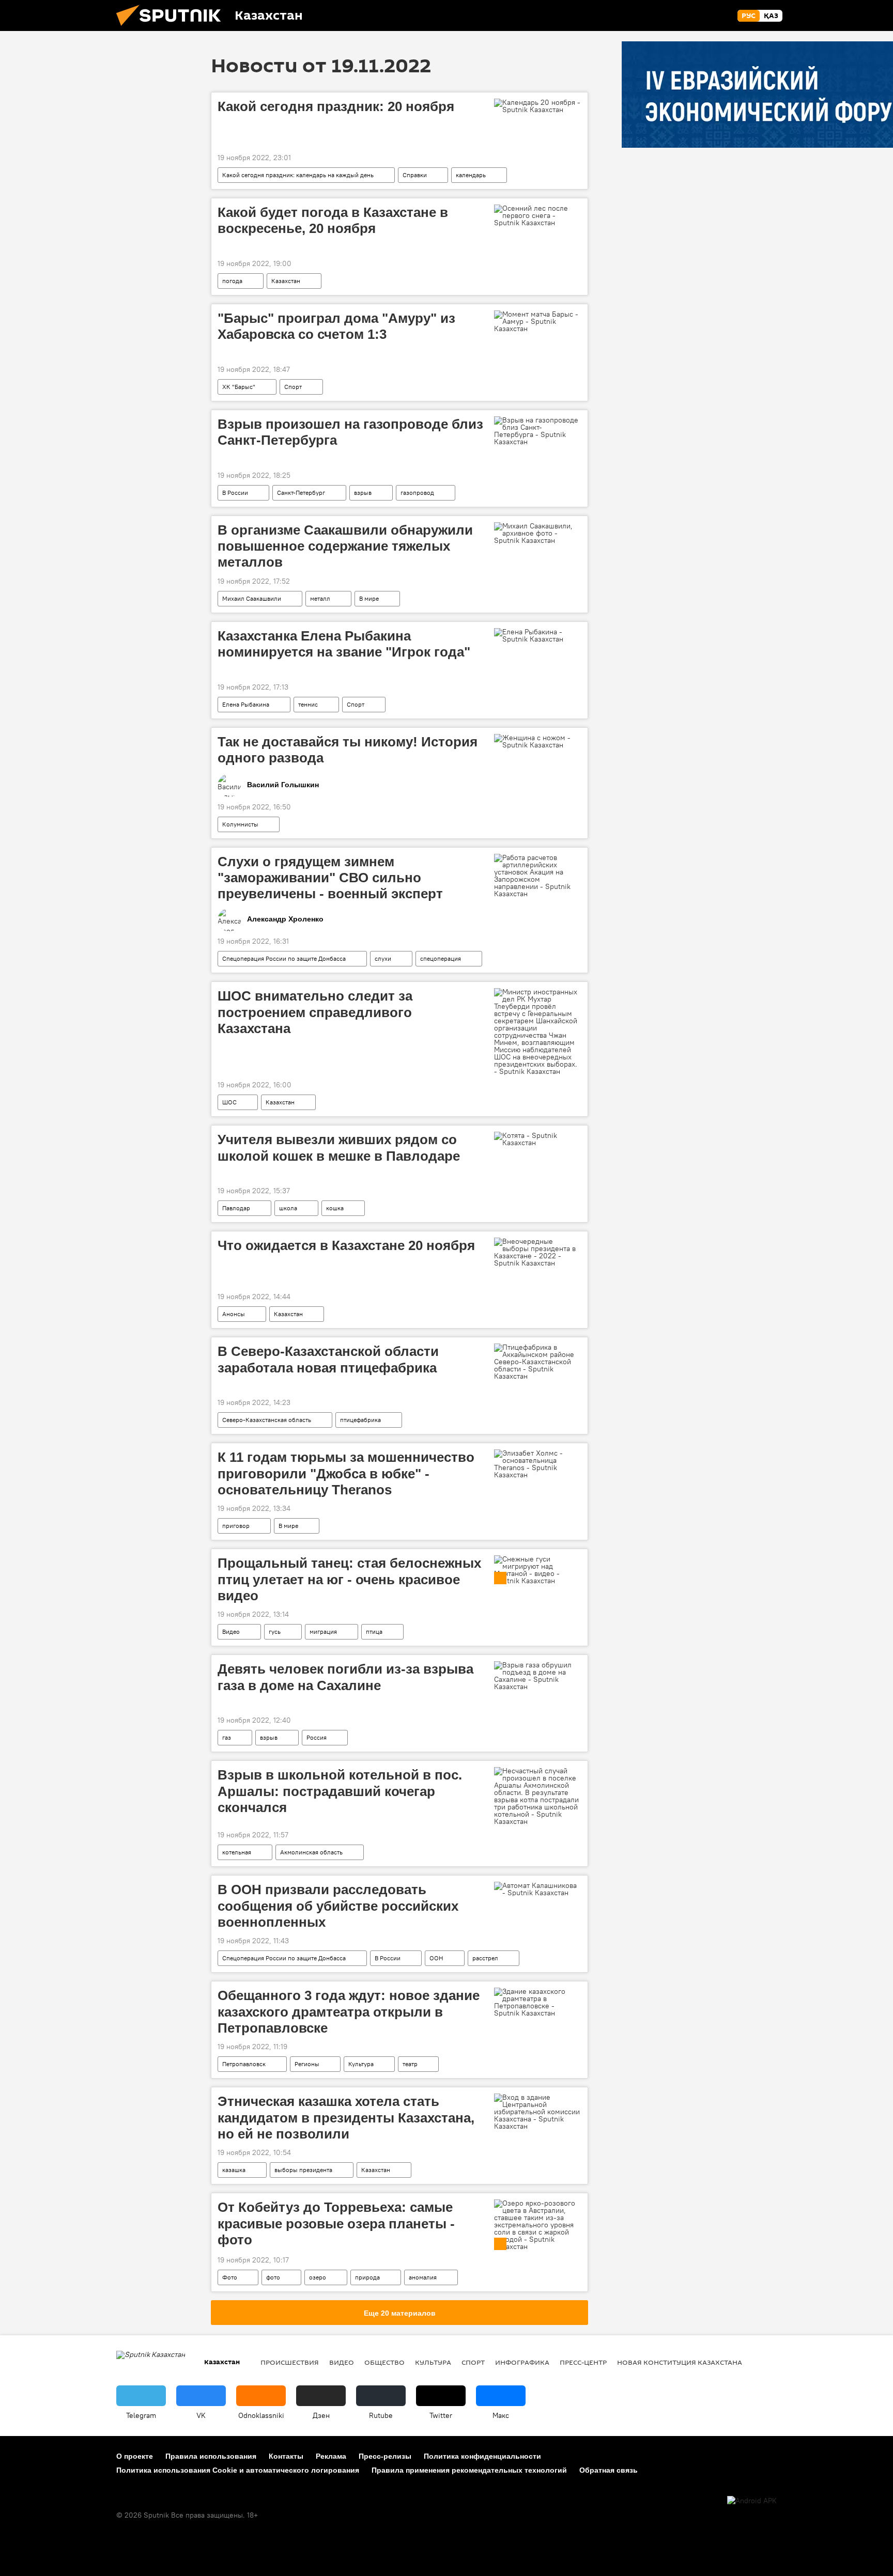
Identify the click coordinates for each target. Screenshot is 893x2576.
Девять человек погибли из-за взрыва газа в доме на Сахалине (345, 1677)
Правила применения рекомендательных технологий (469, 2470)
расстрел (485, 1958)
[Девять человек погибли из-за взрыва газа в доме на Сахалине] (538, 1676)
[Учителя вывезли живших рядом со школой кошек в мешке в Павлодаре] (538, 1139)
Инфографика (522, 2362)
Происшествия (290, 2362)
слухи (383, 958)
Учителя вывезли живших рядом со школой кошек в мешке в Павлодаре (339, 1148)
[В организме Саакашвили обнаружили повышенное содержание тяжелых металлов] (538, 533)
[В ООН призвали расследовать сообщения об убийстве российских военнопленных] (538, 1889)
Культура (361, 2064)
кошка (335, 1208)
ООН (436, 1958)
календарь (471, 175)
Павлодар (236, 1208)
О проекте (135, 2456)
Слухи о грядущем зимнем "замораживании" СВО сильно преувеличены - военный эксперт (330, 878)
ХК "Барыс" (239, 387)
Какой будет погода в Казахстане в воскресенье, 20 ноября (333, 220)
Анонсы (234, 1314)
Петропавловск (244, 2064)
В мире (369, 598)
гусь (275, 1632)
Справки (415, 175)
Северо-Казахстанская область (267, 1420)
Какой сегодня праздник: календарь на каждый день (298, 175)
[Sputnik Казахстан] (173, 28)
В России (235, 493)
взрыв (363, 493)
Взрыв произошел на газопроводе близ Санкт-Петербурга (350, 432)
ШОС (229, 1102)
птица (374, 1632)
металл (320, 598)
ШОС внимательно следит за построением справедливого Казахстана (315, 1012)
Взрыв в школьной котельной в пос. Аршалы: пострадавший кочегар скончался (340, 1791)
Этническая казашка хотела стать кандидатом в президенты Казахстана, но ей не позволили (346, 2117)
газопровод (417, 493)
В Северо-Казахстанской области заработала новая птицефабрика (328, 1359)
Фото (230, 2277)
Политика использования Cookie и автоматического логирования (238, 2470)
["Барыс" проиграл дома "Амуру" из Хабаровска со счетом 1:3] (538, 321)
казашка (234, 2170)
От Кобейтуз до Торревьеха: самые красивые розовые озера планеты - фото (336, 2223)
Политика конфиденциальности (482, 2456)
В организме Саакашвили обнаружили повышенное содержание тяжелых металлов (345, 546)
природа (367, 2277)
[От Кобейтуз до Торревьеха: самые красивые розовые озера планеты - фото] (538, 2225)
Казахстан (286, 281)
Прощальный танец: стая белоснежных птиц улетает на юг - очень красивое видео (349, 1579)
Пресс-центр (583, 2362)
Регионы (307, 2064)
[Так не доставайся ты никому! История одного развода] (538, 741)
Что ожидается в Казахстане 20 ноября (346, 1245)
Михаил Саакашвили (252, 598)
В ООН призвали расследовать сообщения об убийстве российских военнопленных (338, 1906)
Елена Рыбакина (246, 704)
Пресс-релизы (385, 2456)
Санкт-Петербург (301, 493)
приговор (236, 1526)
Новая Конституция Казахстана (680, 2362)
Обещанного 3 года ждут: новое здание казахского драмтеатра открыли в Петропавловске (349, 2011)
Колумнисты (240, 824)
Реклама (331, 2456)
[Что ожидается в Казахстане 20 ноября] (538, 1252)
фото (273, 2277)
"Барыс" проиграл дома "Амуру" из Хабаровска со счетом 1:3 (336, 326)
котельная (237, 1852)
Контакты (286, 2456)
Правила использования (211, 2456)
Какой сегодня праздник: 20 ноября (336, 106)
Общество (384, 2362)
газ (227, 1737)
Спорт (293, 387)
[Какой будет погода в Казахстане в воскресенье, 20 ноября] (538, 215)
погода (232, 281)
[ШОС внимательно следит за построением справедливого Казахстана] (538, 1032)
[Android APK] (752, 2501)
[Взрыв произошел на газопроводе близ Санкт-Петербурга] (538, 431)
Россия (317, 1737)
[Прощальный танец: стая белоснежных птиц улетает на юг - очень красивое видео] (538, 1570)
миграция (323, 1632)
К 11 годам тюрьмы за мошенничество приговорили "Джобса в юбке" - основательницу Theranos (346, 1473)
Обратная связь (609, 2470)
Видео (231, 1632)
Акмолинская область (311, 1852)
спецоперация (441, 958)
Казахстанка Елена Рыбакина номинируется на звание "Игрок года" (344, 644)
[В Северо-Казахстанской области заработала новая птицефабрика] (538, 1362)
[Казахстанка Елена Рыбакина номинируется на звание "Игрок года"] (538, 635)
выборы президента (303, 2170)
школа (288, 1208)
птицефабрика (360, 1420)
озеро (318, 2277)
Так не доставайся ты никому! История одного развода (348, 750)
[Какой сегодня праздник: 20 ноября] (538, 106)
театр (410, 2064)
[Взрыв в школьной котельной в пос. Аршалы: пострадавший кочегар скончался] (538, 1796)
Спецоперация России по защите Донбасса (284, 958)
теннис (308, 704)
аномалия (423, 2277)
